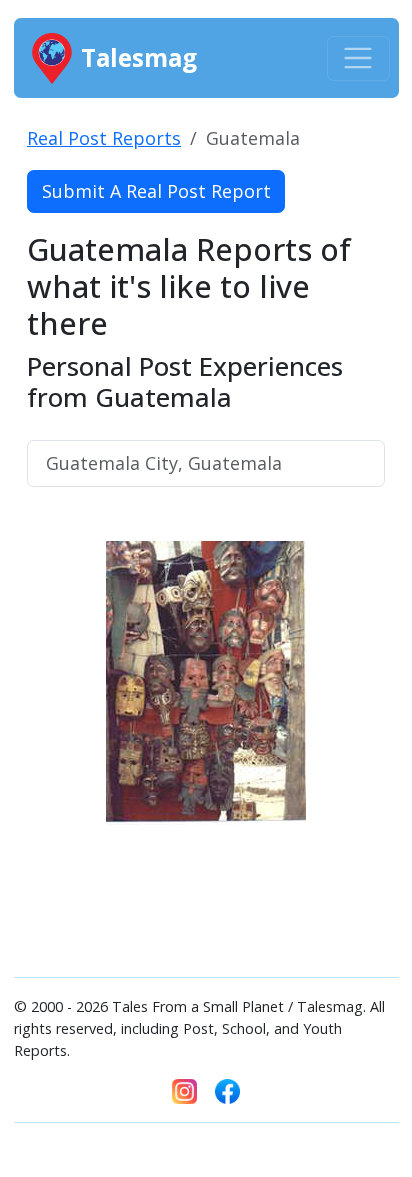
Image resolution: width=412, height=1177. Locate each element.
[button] (54, 741)
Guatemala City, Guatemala (164, 463)
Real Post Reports (104, 138)
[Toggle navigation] (358, 58)
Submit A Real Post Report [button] (156, 191)
